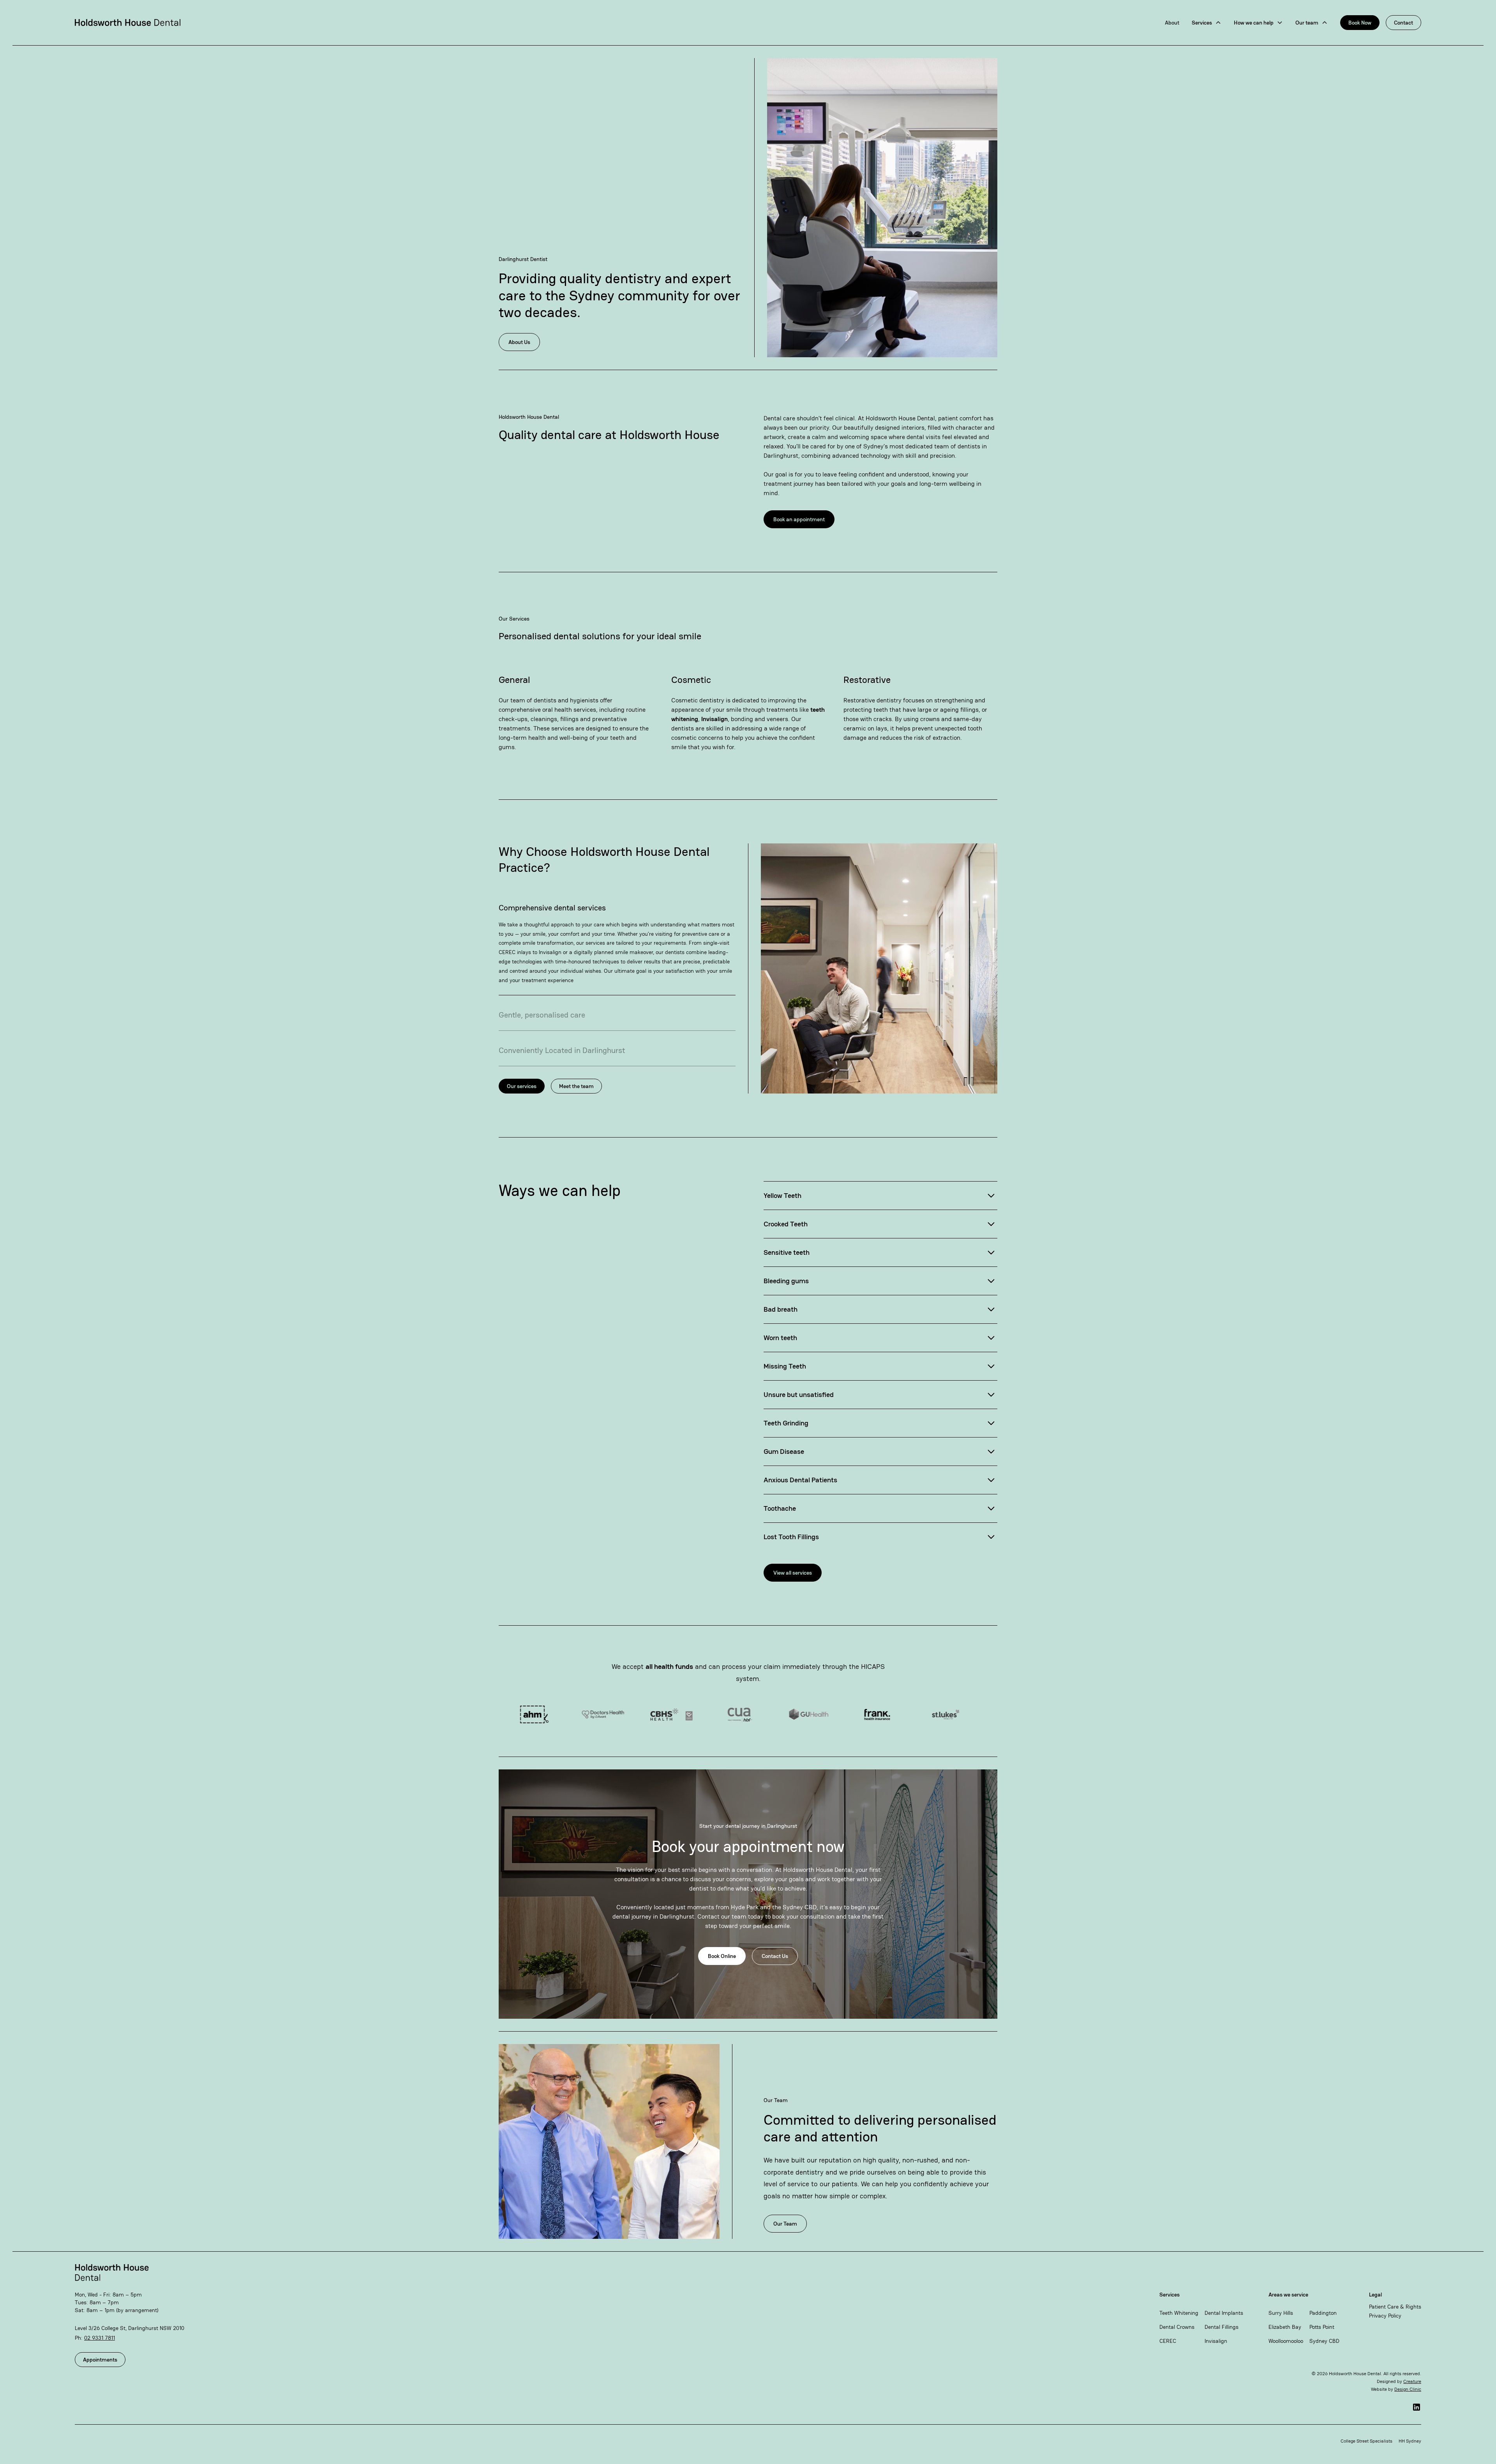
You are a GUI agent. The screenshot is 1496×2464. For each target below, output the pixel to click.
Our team (1307, 23)
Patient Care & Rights (1395, 2307)
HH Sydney (1410, 2441)
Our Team (785, 2224)
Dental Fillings (1222, 2327)
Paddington (1323, 2313)
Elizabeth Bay (1285, 2327)
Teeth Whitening (1179, 2313)
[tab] (617, 942)
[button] (1207, 23)
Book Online (722, 1956)
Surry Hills (1281, 2313)
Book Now (1360, 23)
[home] (128, 23)
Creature (1412, 2381)
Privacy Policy (1385, 2316)
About (1172, 23)
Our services (522, 1086)
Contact (1403, 23)
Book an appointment (799, 519)
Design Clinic (1408, 2389)
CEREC (1168, 2341)
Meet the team (576, 1086)
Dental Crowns (1177, 2327)
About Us (519, 342)
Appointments (100, 2360)
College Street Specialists (1366, 2441)
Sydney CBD (1324, 2341)
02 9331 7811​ (100, 2338)
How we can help (1254, 23)
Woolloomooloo (1286, 2341)
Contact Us (775, 1956)
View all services (793, 1573)
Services (1202, 23)
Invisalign (1216, 2341)
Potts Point (1322, 2327)
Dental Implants (1224, 2313)
